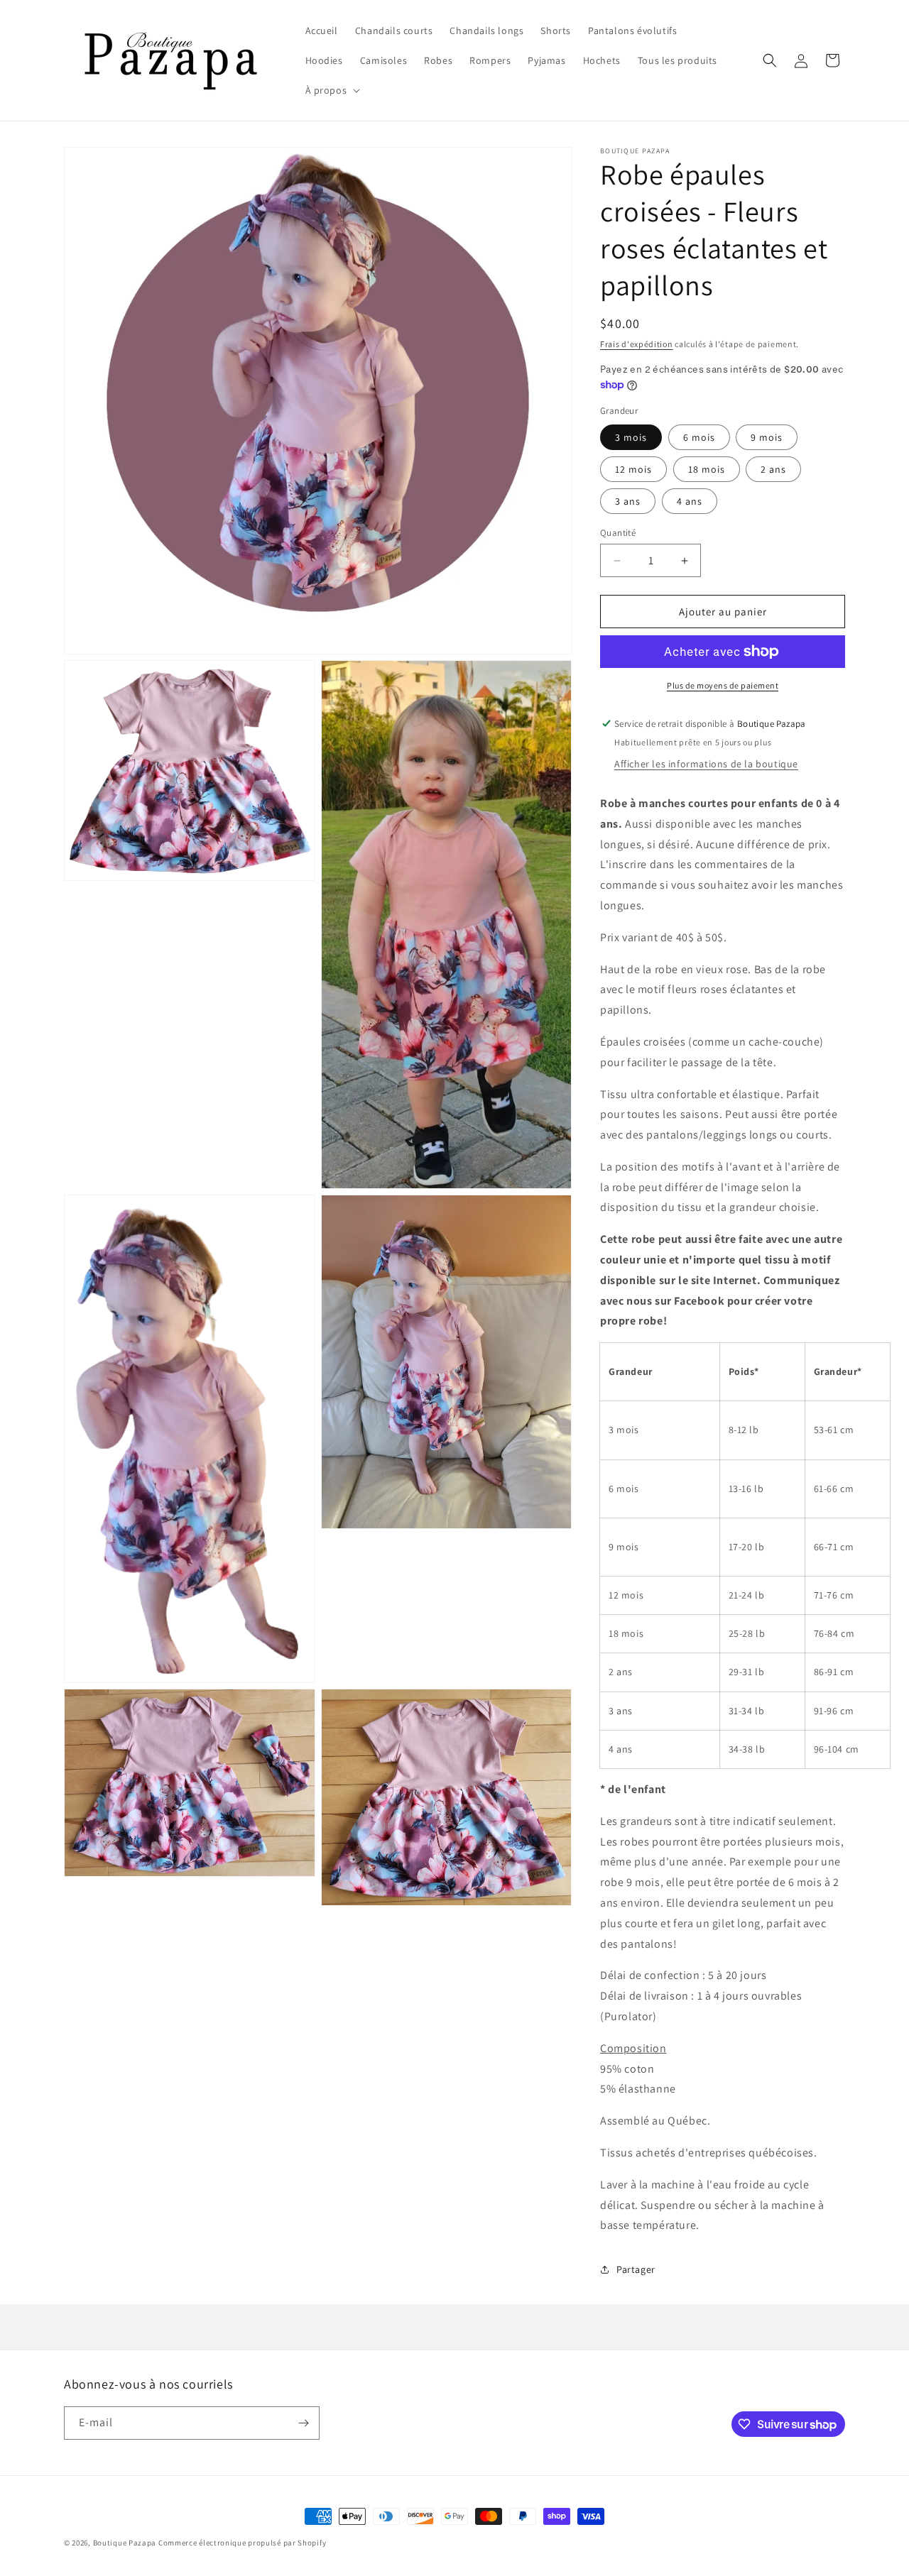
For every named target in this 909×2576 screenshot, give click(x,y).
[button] (332, 90)
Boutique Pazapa (125, 2543)
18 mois (707, 469)
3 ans (628, 501)
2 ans (773, 469)
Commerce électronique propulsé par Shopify (242, 2543)
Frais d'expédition (637, 344)
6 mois (699, 437)
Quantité (618, 533)
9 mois (767, 437)
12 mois (633, 469)
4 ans (690, 501)
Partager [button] (636, 2269)
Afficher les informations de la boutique (706, 764)
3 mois (631, 437)
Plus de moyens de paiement (723, 685)
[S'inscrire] (303, 2423)
